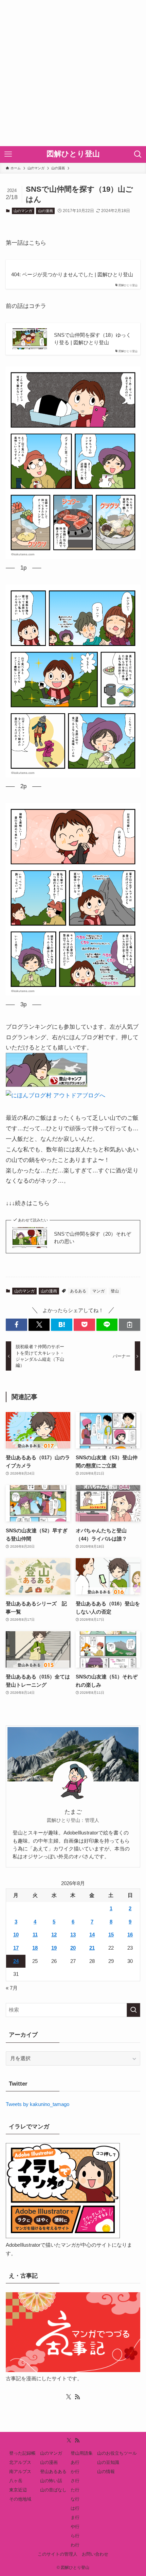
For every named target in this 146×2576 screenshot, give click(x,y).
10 (16, 1935)
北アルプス (20, 2462)
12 (54, 1935)
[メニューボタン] (8, 154)
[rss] (77, 2397)
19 (54, 1948)
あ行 (75, 2462)
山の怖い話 (51, 2481)
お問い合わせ (95, 2554)
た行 (75, 2490)
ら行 (75, 2536)
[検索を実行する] (133, 2010)
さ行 (75, 2481)
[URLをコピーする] (130, 1325)
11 (35, 1935)
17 (16, 1948)
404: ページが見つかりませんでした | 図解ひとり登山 (72, 274)
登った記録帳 (22, 2453)
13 (73, 1935)
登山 (115, 1291)
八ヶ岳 (16, 2481)
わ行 (75, 2545)
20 (73, 1948)
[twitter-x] (69, 2397)
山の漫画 (45, 211)
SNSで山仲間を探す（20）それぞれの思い (93, 1238)
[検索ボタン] (138, 154)
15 (111, 1935)
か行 (75, 2471)
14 (92, 1935)
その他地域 (20, 2499)
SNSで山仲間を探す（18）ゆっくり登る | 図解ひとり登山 (93, 339)
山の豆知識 (108, 2462)
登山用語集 (82, 2453)
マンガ (98, 1291)
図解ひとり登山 (73, 154)
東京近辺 (18, 2490)
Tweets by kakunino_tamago (38, 2104)
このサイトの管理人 (58, 2554)
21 (92, 1948)
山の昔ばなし (53, 2490)
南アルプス (20, 2471)
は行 (75, 2508)
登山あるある (53, 2471)
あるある (78, 1291)
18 (35, 1948)
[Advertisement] (73, 73)
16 (130, 1935)
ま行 (75, 2517)
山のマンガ (23, 211)
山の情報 (106, 2471)
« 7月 (12, 1988)
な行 (75, 2499)
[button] (16, 1325)
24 (16, 1961)
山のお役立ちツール (117, 2453)
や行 (75, 2527)
